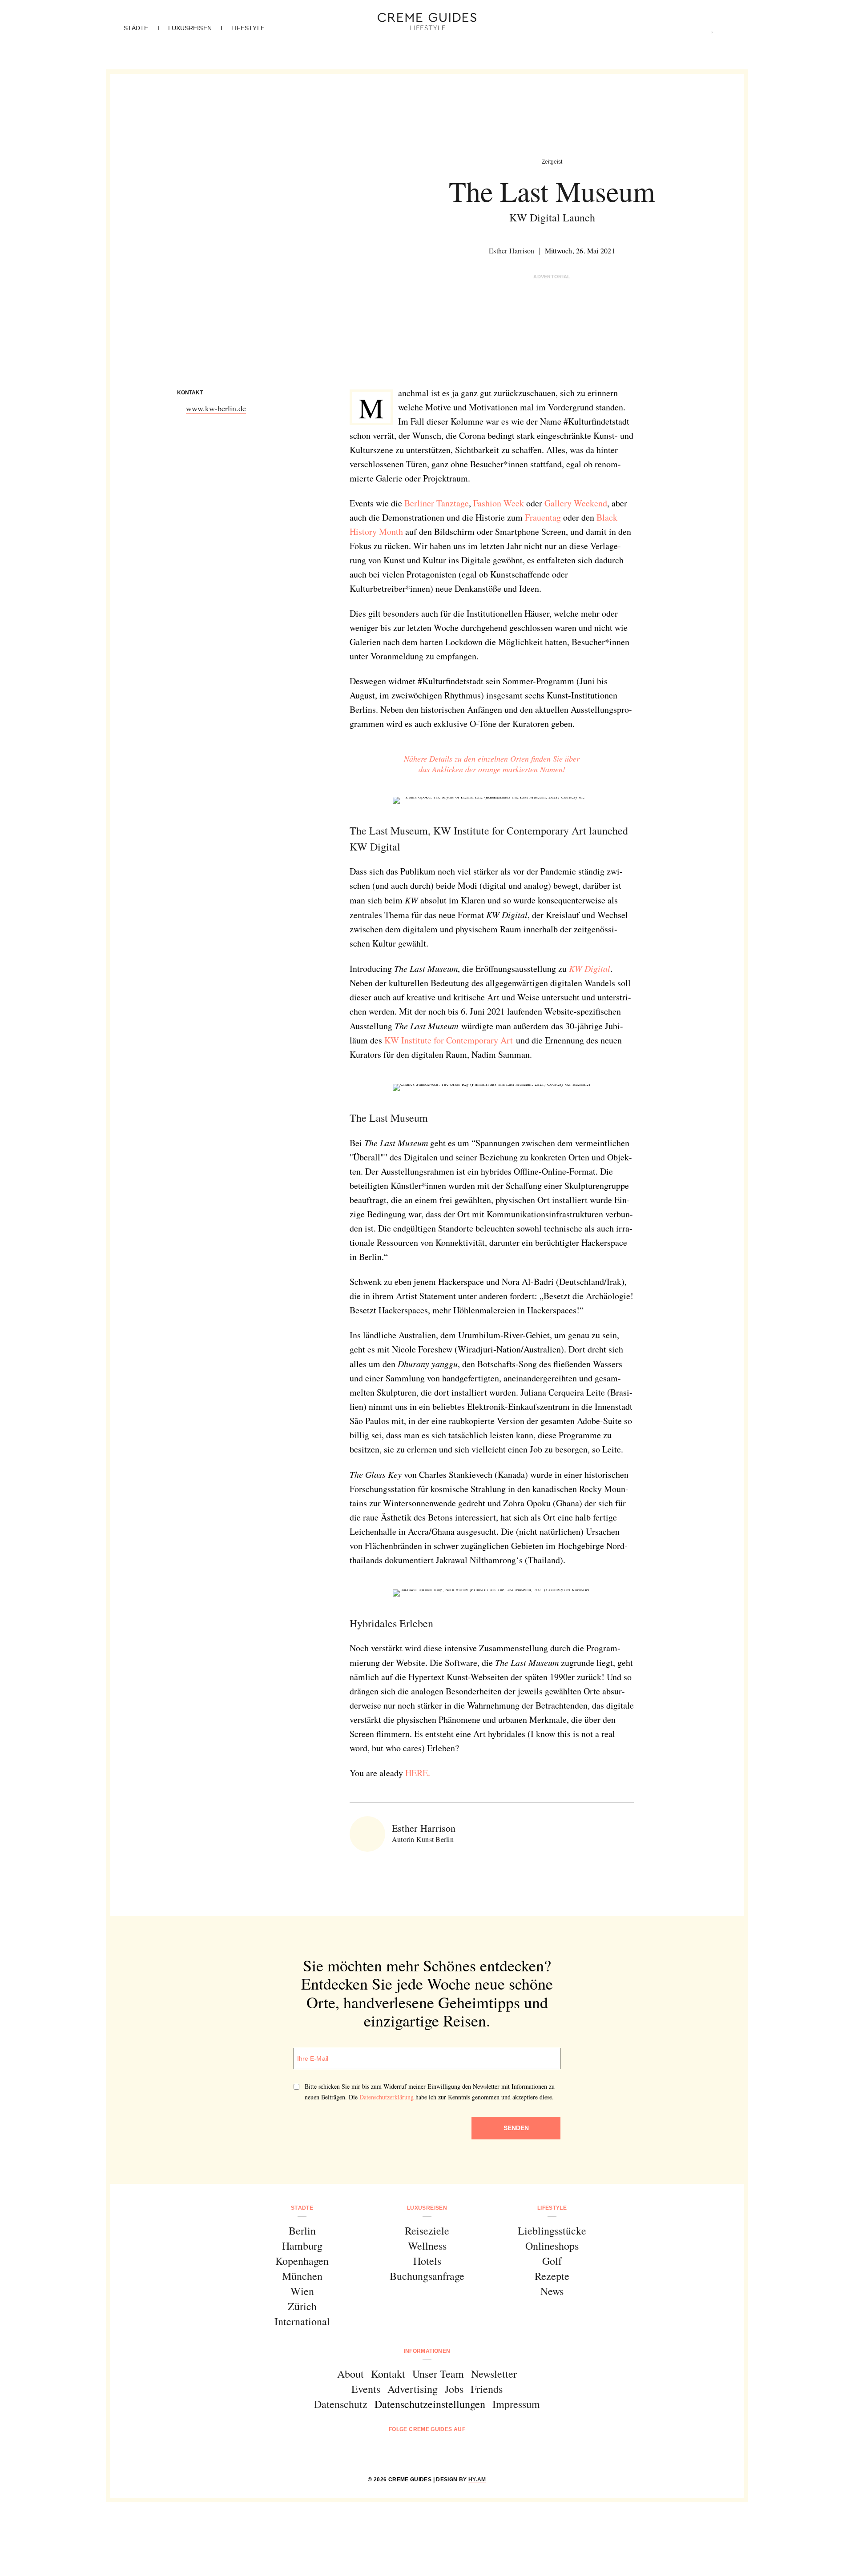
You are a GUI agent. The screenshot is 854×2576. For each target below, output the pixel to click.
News (552, 2291)
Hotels (427, 2261)
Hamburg (302, 2246)
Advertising (413, 2389)
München (302, 2276)
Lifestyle (248, 28)
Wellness (427, 2246)
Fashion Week (499, 503)
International (302, 2321)
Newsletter (494, 2374)
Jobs (454, 2389)
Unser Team (438, 2374)
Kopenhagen (302, 2261)
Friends (487, 2389)
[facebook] (393, 2453)
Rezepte (552, 2276)
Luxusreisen (190, 28)
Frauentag (543, 517)
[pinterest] (438, 2453)
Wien (302, 2291)
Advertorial (552, 277)
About (350, 2374)
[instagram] (416, 2453)
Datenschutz (341, 2404)
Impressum (516, 2404)
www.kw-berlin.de (216, 408)
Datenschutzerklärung (387, 2097)
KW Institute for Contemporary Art (449, 1040)
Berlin (302, 2231)
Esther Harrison (512, 251)
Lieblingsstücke (552, 2231)
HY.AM (477, 2480)
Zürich (302, 2306)
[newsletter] (461, 2453)
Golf (552, 2261)
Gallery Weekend (576, 503)
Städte (136, 28)
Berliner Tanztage (437, 503)
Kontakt (388, 2374)
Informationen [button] (427, 2351)
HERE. (418, 1773)
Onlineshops (552, 2246)
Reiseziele (427, 2231)
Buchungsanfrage (427, 2276)
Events (366, 2389)
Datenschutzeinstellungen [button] (430, 2404)
